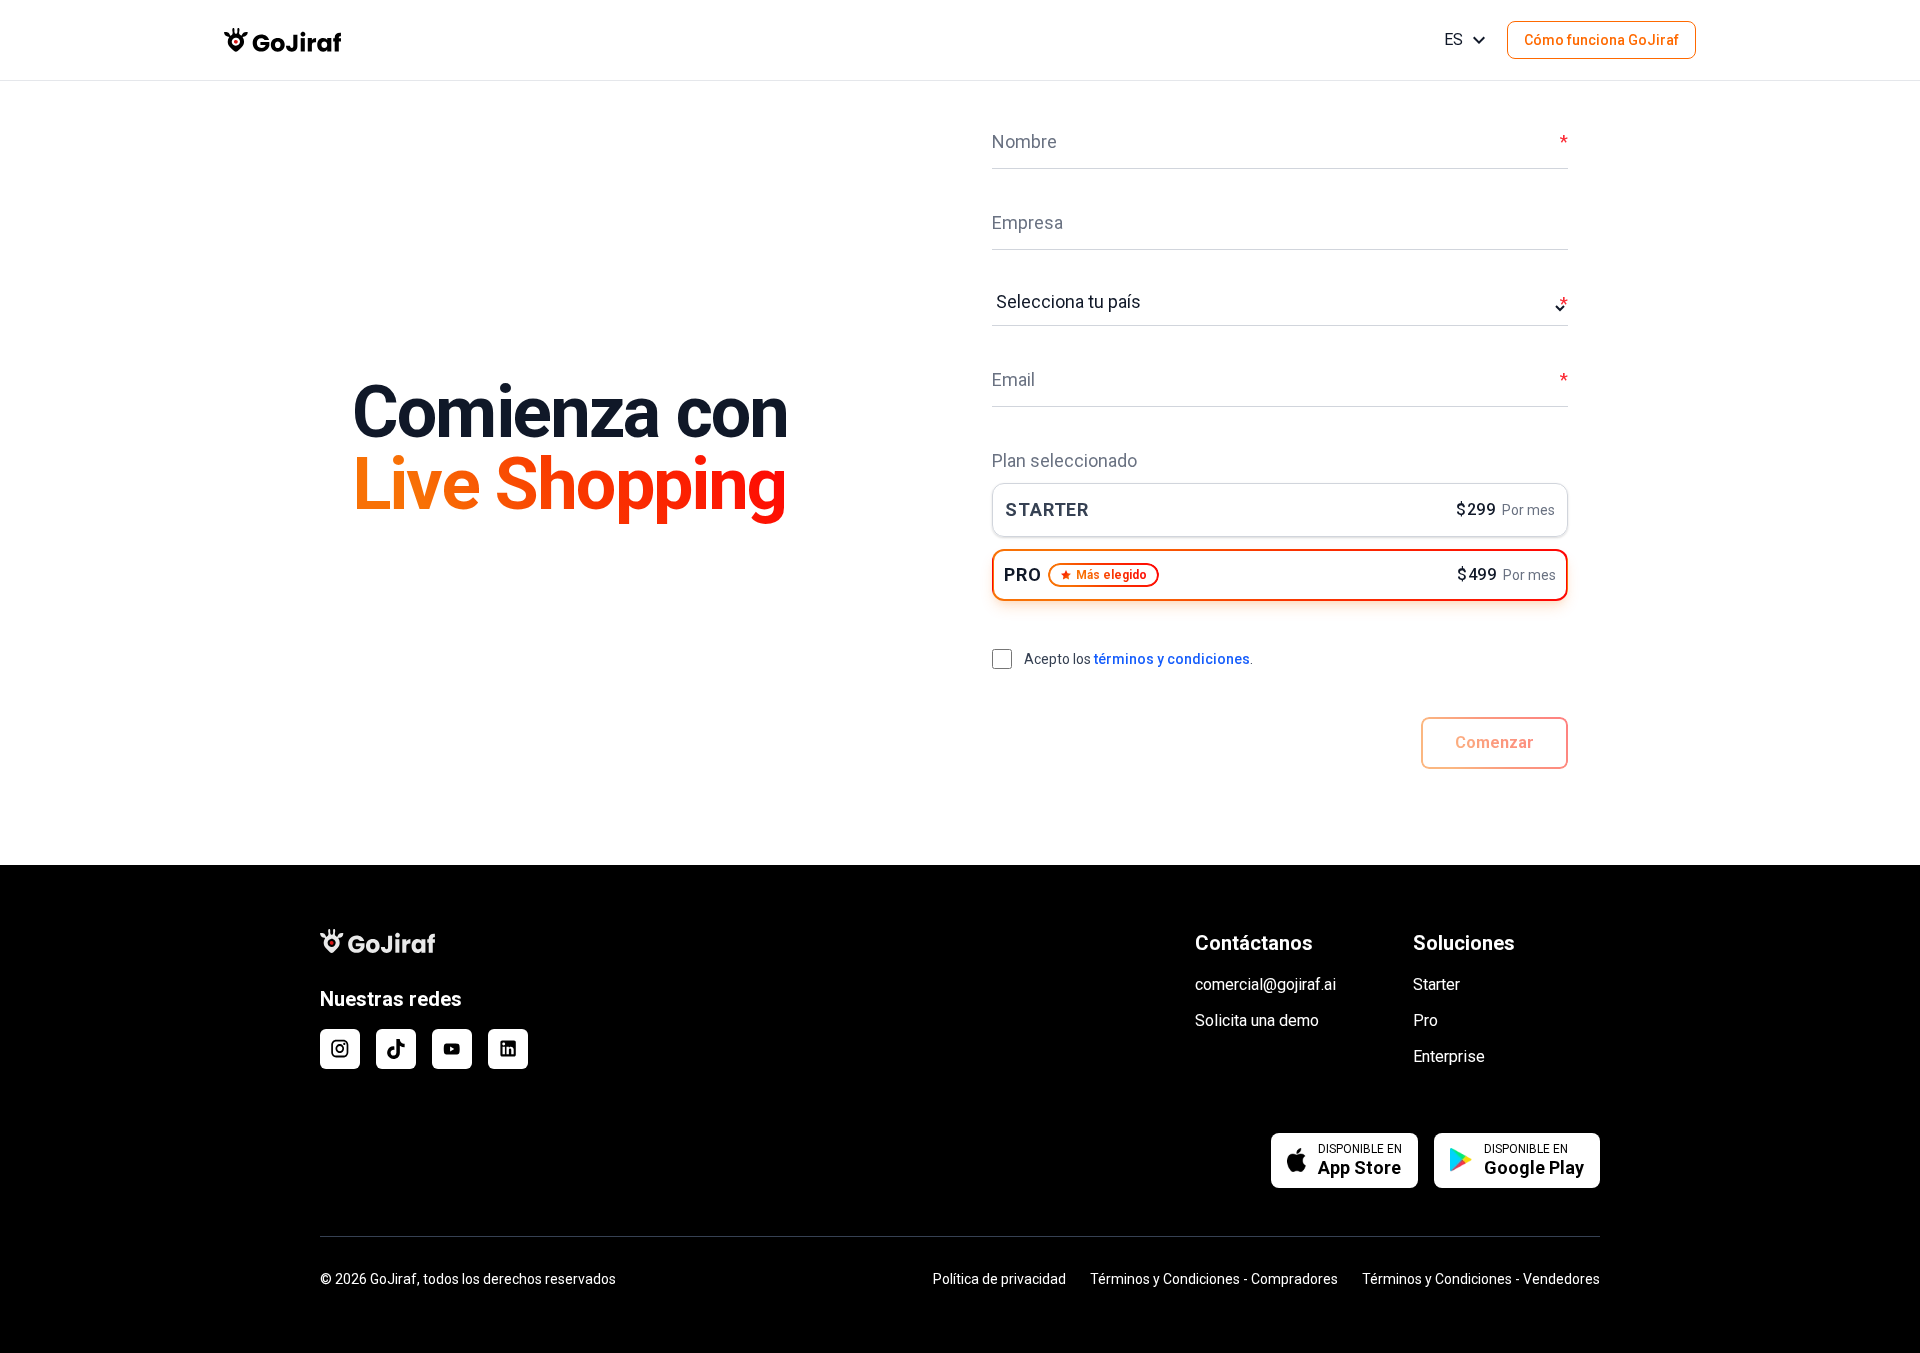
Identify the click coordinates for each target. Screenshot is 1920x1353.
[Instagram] (340, 1049)
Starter (1436, 984)
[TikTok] (396, 1049)
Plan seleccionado (1064, 460)
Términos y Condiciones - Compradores (1214, 1279)
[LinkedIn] (508, 1049)
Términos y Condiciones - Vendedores (1481, 1279)
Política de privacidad (999, 1279)
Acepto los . (1138, 659)
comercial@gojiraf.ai (1265, 984)
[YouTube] (452, 1049)
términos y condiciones (1172, 659)
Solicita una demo (1257, 1020)
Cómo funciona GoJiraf (1601, 40)
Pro (1425, 1020)
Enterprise (1449, 1056)
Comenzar (1494, 742)
